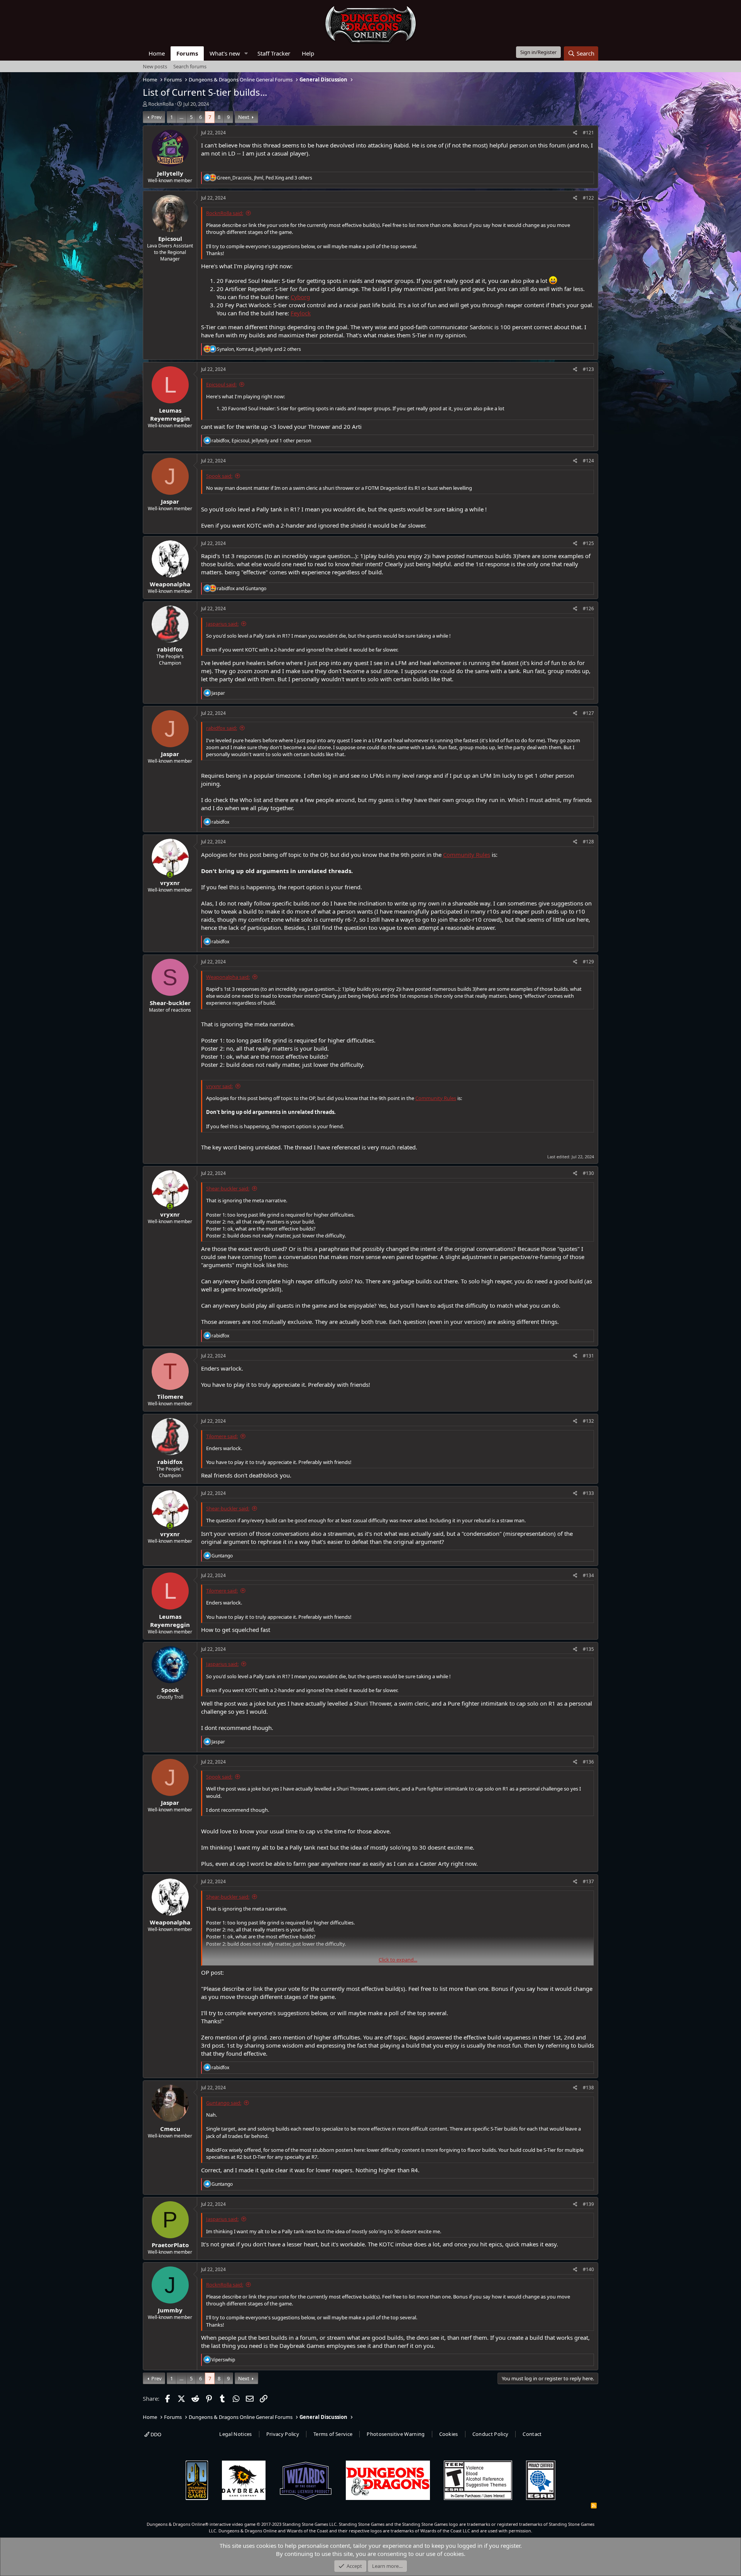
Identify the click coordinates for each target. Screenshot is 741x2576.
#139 (588, 2204)
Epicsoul (170, 239)
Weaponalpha (170, 584)
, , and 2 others (259, 349)
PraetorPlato (170, 2245)
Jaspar (170, 501)
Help (308, 53)
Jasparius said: (222, 624)
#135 (588, 1649)
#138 (588, 2088)
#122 (588, 198)
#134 (588, 1575)
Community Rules (467, 855)
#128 (588, 842)
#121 (588, 133)
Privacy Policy (283, 2434)
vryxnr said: (219, 1086)
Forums (187, 53)
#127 (588, 713)
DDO (155, 2434)
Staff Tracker (274, 53)
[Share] (575, 133)
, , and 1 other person (261, 441)
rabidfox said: (222, 728)
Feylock (301, 313)
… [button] (181, 117)
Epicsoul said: (221, 384)
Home (157, 53)
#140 (588, 2269)
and (242, 588)
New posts (155, 66)
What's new (225, 53)
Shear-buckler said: (228, 1188)
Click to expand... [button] (398, 1960)
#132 (588, 1421)
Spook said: (219, 476)
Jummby (170, 2310)
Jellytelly (170, 173)
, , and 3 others (265, 178)
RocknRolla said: (225, 213)
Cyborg (300, 297)
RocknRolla (161, 104)
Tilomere (170, 1396)
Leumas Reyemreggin (170, 414)
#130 (588, 1173)
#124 (588, 461)
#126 (588, 608)
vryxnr (170, 883)
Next (244, 117)
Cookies (449, 2434)
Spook (170, 1690)
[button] (246, 53)
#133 (588, 1493)
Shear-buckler (170, 1003)
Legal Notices (235, 2434)
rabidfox (170, 649)
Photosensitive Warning (396, 2434)
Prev (156, 117)
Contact (532, 2434)
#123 (588, 369)
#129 (588, 962)
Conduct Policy (491, 2434)
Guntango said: (224, 2103)
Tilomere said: (222, 1436)
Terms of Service (333, 2434)
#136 (588, 1762)
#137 (588, 1881)
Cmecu (170, 2129)
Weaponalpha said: (228, 977)
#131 (588, 1356)
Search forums (190, 66)
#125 (588, 543)
